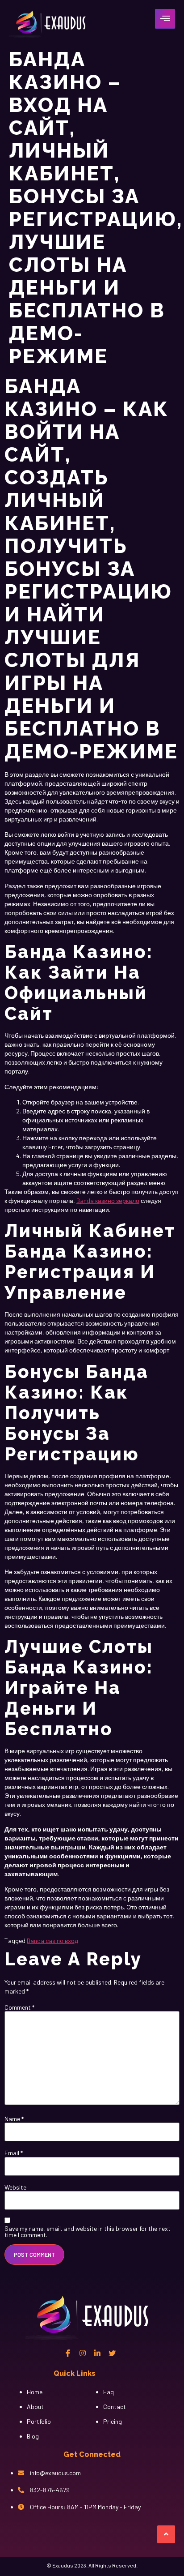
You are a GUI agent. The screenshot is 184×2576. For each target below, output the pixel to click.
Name (14, 2119)
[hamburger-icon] (165, 19)
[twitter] (112, 2353)
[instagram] (83, 2353)
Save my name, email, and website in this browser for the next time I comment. (88, 2232)
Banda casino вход (52, 1941)
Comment (19, 2007)
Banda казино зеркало (108, 1200)
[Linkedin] (97, 2353)
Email (14, 2153)
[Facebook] (68, 2353)
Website (15, 2187)
